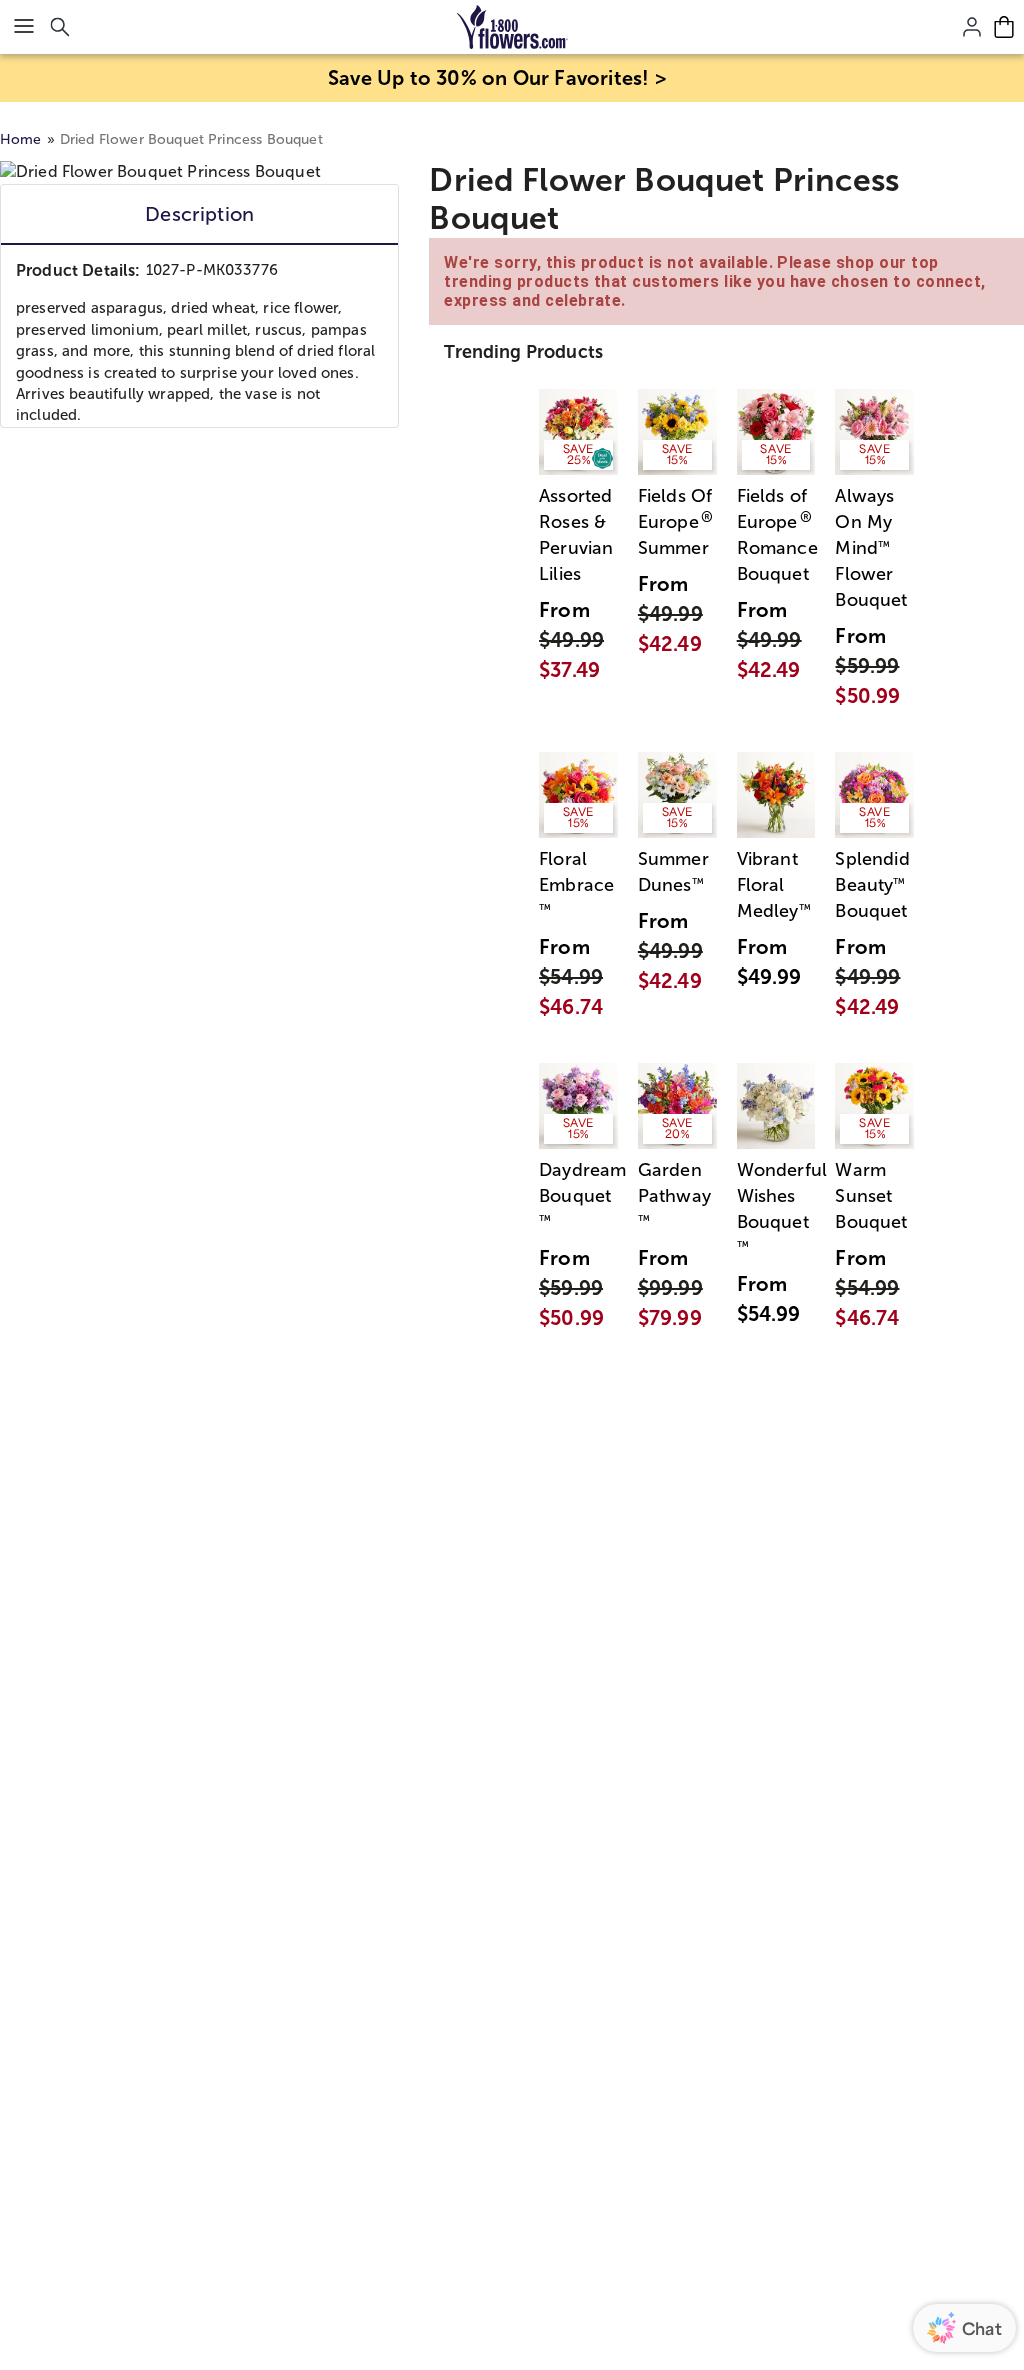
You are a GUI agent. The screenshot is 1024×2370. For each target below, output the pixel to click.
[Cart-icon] (1004, 27)
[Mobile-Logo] (512, 27)
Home (21, 139)
